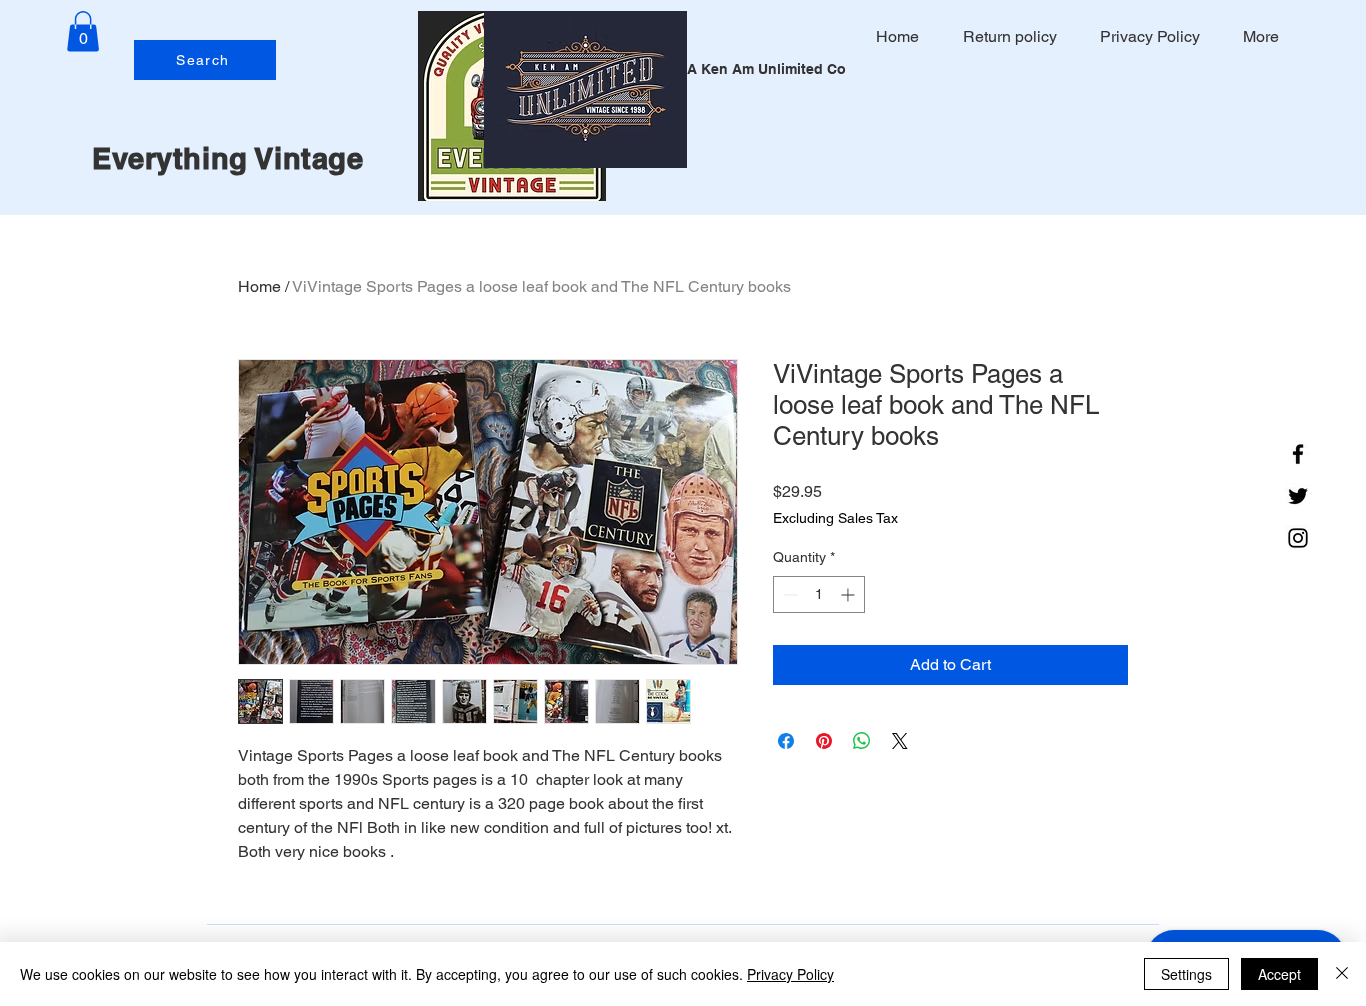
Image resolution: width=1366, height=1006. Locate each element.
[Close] (1342, 974)
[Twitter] (1298, 496)
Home (259, 286)
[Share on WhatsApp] (862, 741)
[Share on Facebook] (786, 741)
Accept (1279, 974)
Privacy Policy (790, 974)
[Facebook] (1298, 454)
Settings (1186, 974)
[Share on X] (900, 741)
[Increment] (849, 594)
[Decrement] (788, 594)
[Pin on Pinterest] (824, 741)
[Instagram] (1298, 538)
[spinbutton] (819, 594)
